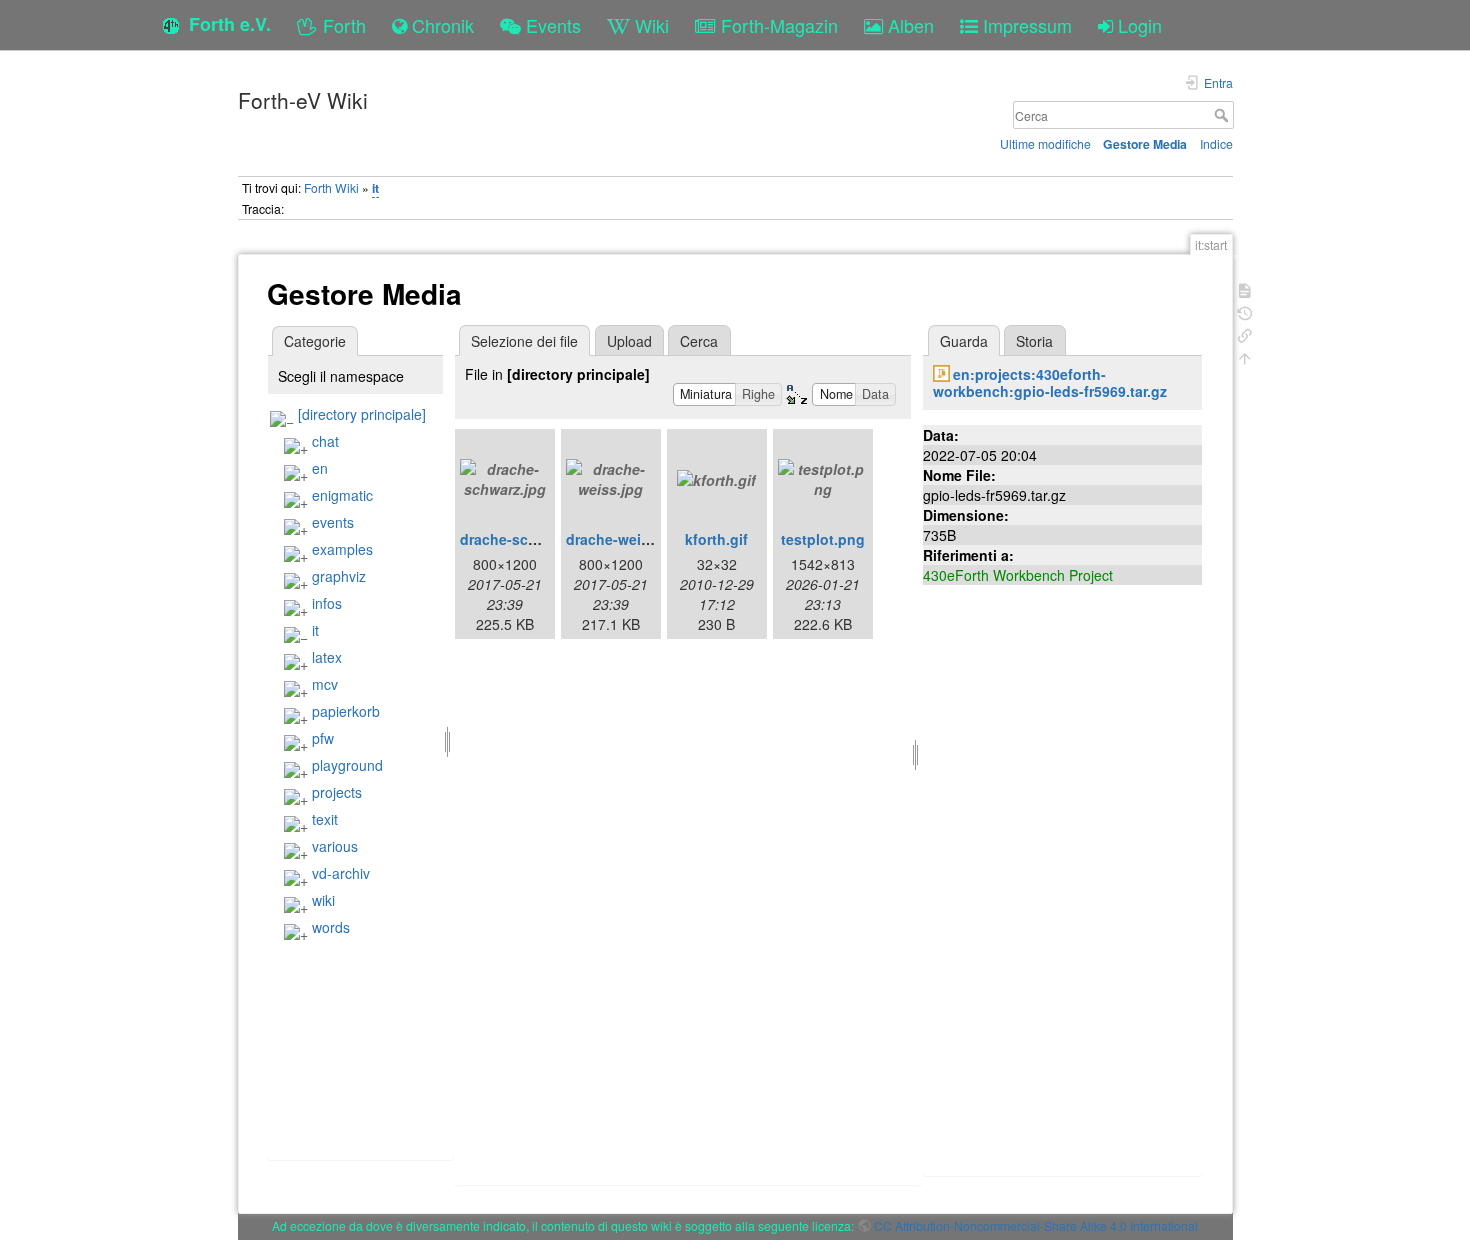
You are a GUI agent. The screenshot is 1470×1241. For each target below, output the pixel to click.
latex (327, 657)
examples (342, 549)
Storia (1034, 341)
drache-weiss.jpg (624, 539)
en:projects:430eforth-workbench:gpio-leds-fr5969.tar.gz (1050, 382)
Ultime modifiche (1045, 143)
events (333, 522)
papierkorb (346, 711)
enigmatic (342, 495)
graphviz (339, 576)
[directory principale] (362, 414)
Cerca (1223, 115)
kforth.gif (716, 539)
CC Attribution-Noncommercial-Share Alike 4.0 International (1036, 1225)
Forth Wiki (331, 187)
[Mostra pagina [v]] (1245, 288)
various (335, 846)
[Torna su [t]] (1245, 356)
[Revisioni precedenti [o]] (1245, 311)
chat (325, 441)
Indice (1216, 143)
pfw (323, 738)
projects (337, 792)
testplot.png (823, 539)
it (375, 188)
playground (347, 765)
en (320, 468)
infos (327, 603)
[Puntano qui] (1245, 333)
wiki (323, 900)
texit (325, 819)
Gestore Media (1145, 144)
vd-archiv (341, 873)
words (331, 927)
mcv (325, 684)
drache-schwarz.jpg (527, 539)
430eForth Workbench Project (1018, 575)
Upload (629, 341)
